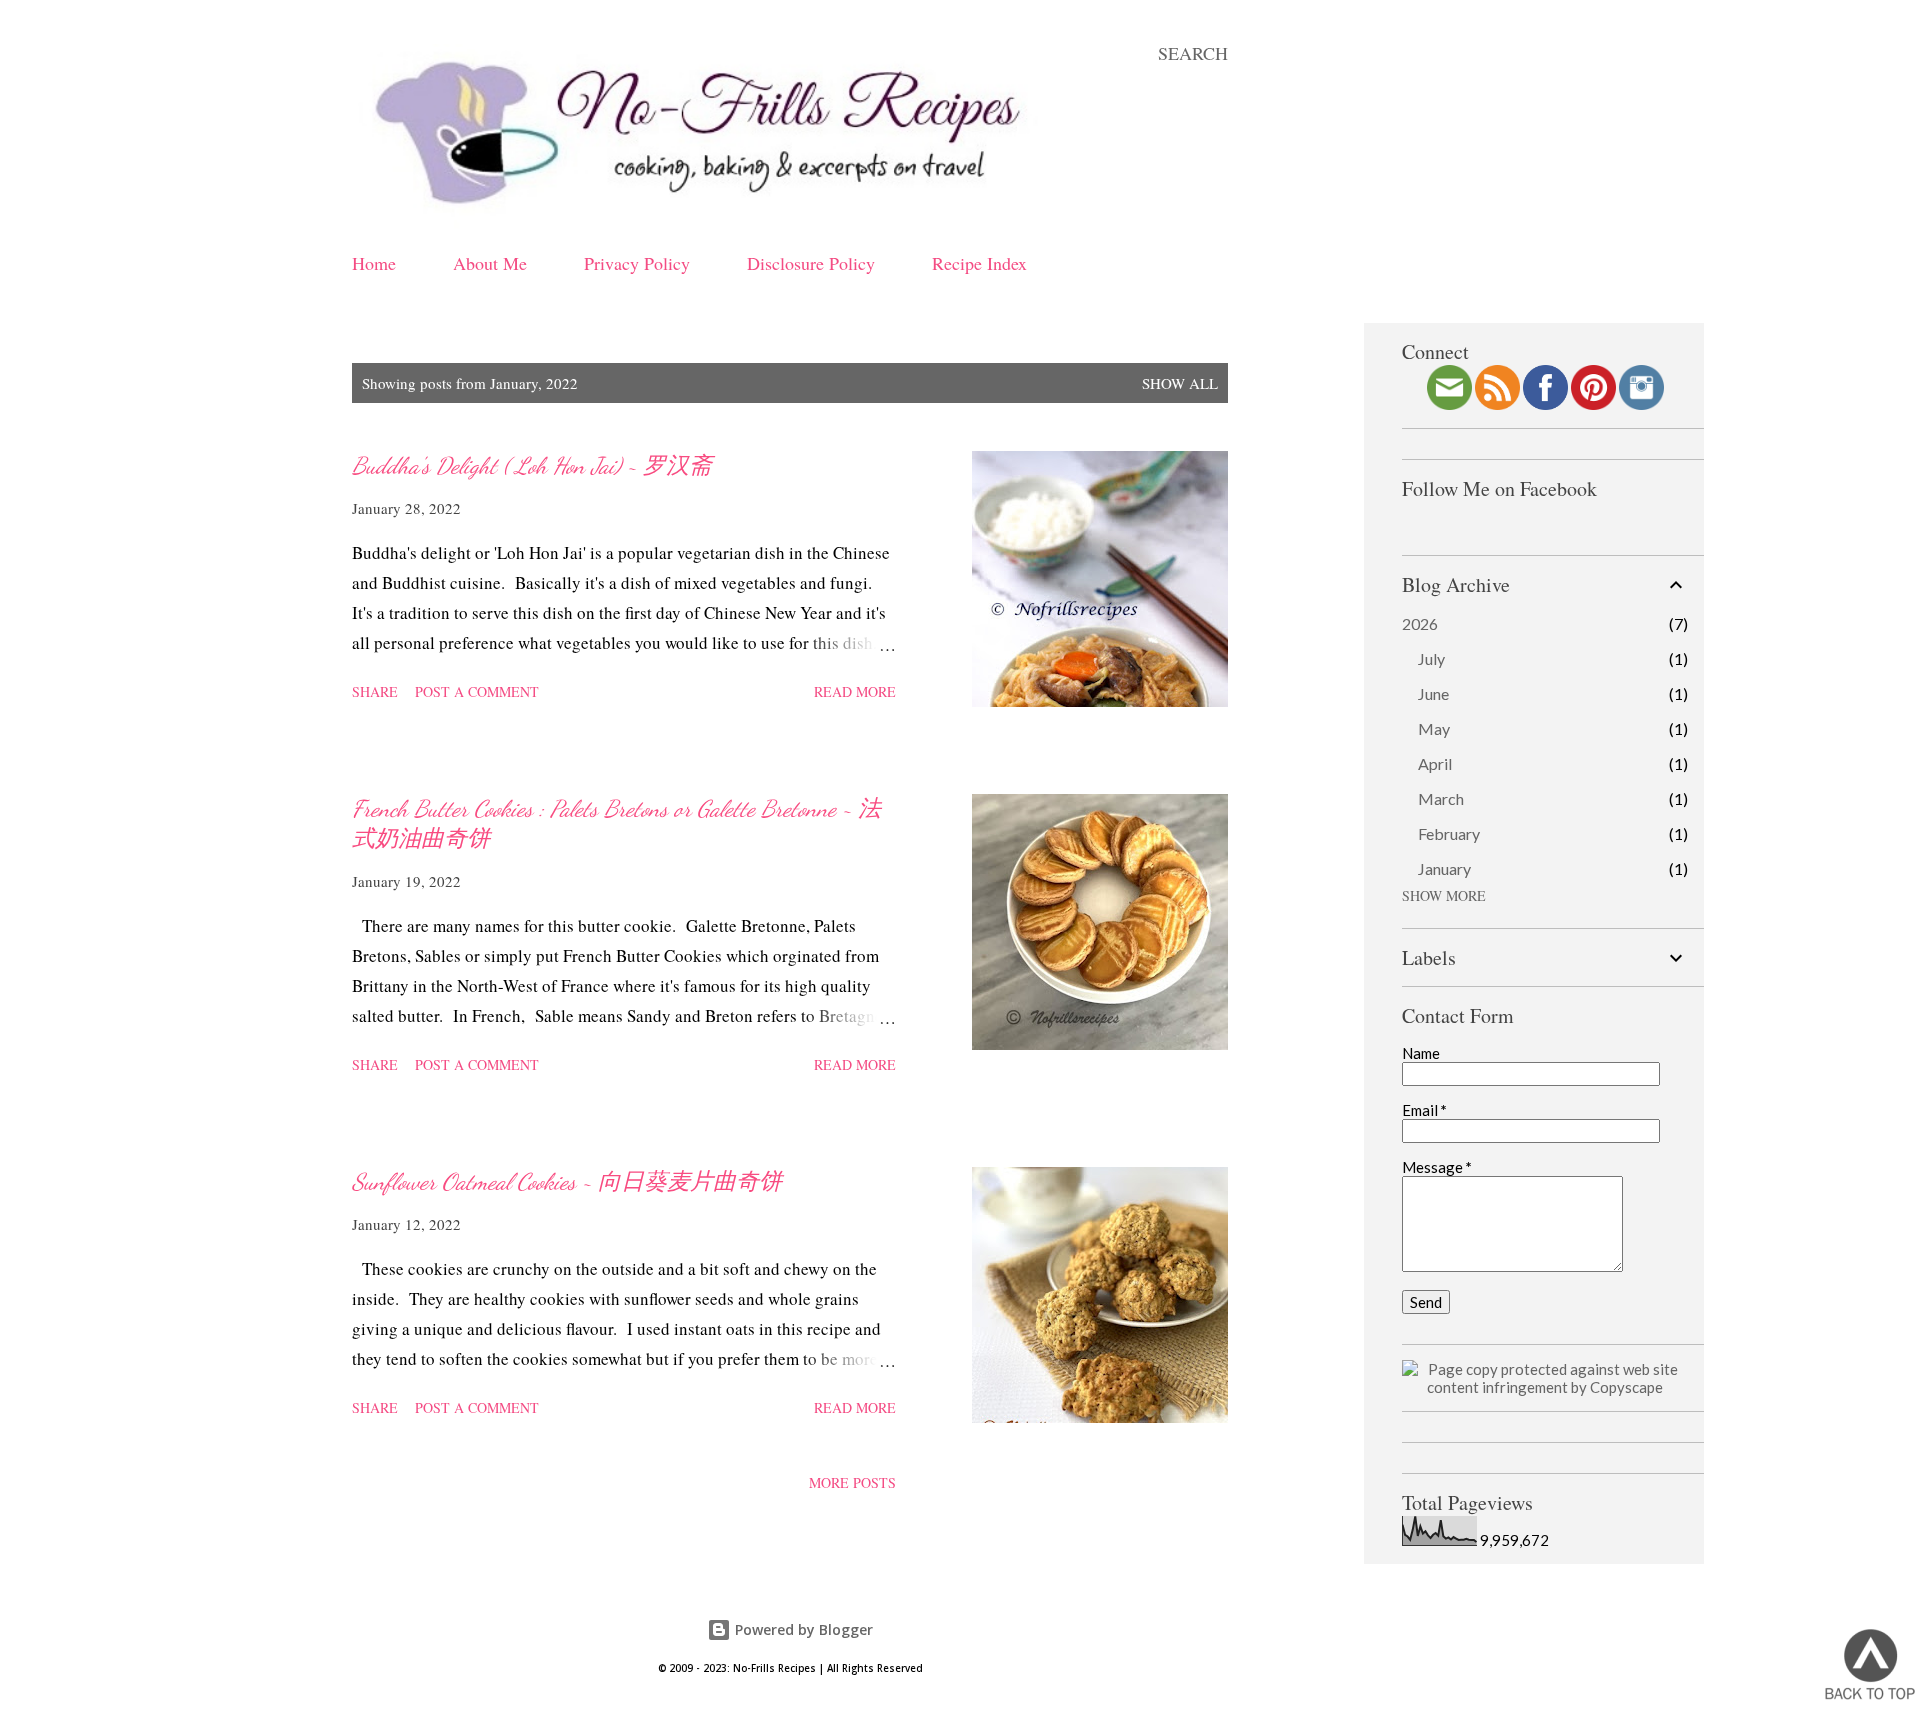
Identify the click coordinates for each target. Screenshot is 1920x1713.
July (1431, 658)
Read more (855, 691)
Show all (1180, 383)
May (1434, 728)
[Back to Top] (1870, 1666)
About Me (490, 263)
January (1444, 868)
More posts (852, 1482)
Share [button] (375, 691)
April (1435, 763)
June (1433, 693)
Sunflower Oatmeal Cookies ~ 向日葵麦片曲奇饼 (567, 1181)
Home (374, 263)
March (1441, 798)
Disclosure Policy (811, 263)
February (1449, 833)
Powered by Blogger (802, 1629)
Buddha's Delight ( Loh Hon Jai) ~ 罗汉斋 (532, 465)
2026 (1420, 623)
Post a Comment (477, 691)
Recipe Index (979, 263)
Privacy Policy (637, 263)
